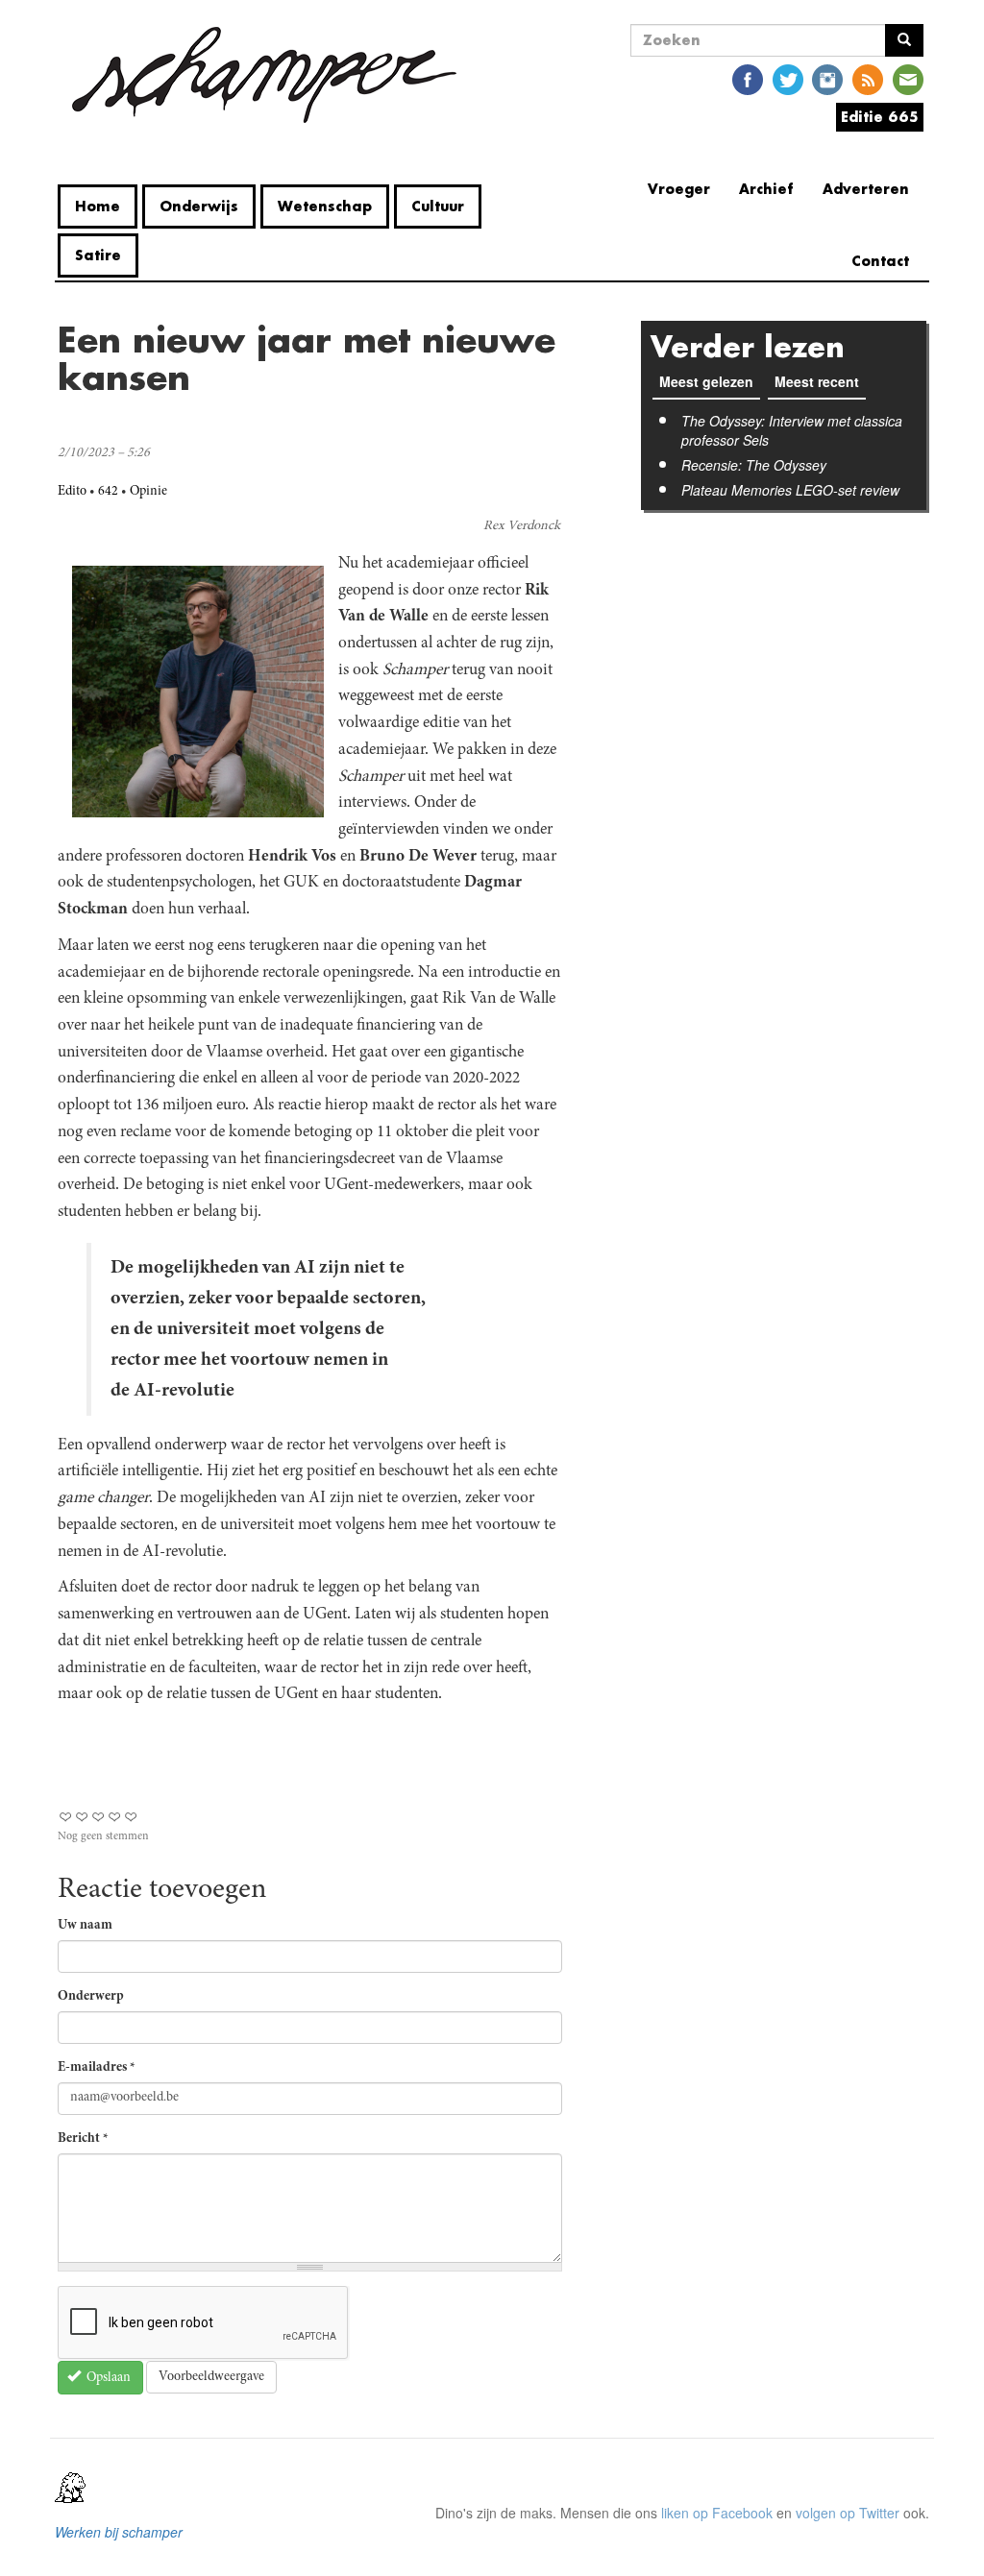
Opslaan (107, 2378)
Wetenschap (325, 206)
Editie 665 (880, 117)
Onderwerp (91, 1997)
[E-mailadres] (908, 78)
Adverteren (866, 189)
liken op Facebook (717, 2513)
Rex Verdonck (522, 526)
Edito (72, 492)
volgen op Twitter (848, 2513)
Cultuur (438, 206)
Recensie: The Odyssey (754, 465)
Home (98, 206)
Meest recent (820, 381)
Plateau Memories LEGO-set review (790, 490)
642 (108, 492)
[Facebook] (748, 78)
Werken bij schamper (119, 2532)
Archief (766, 189)
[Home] (264, 75)
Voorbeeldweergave (211, 2377)
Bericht (83, 2139)
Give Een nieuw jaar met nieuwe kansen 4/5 (115, 1817)
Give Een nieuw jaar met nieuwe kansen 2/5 (82, 1817)
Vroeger (679, 189)
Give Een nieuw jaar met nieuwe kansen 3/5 (98, 1817)
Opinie (148, 492)
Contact (880, 261)
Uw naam (85, 1926)
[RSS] (868, 78)
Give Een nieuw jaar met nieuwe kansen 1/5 (66, 1817)
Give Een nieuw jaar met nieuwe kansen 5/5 (131, 1817)
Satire (98, 255)
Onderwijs (199, 206)
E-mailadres (97, 2068)
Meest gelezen (706, 381)
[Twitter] (788, 78)
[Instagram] (827, 78)
